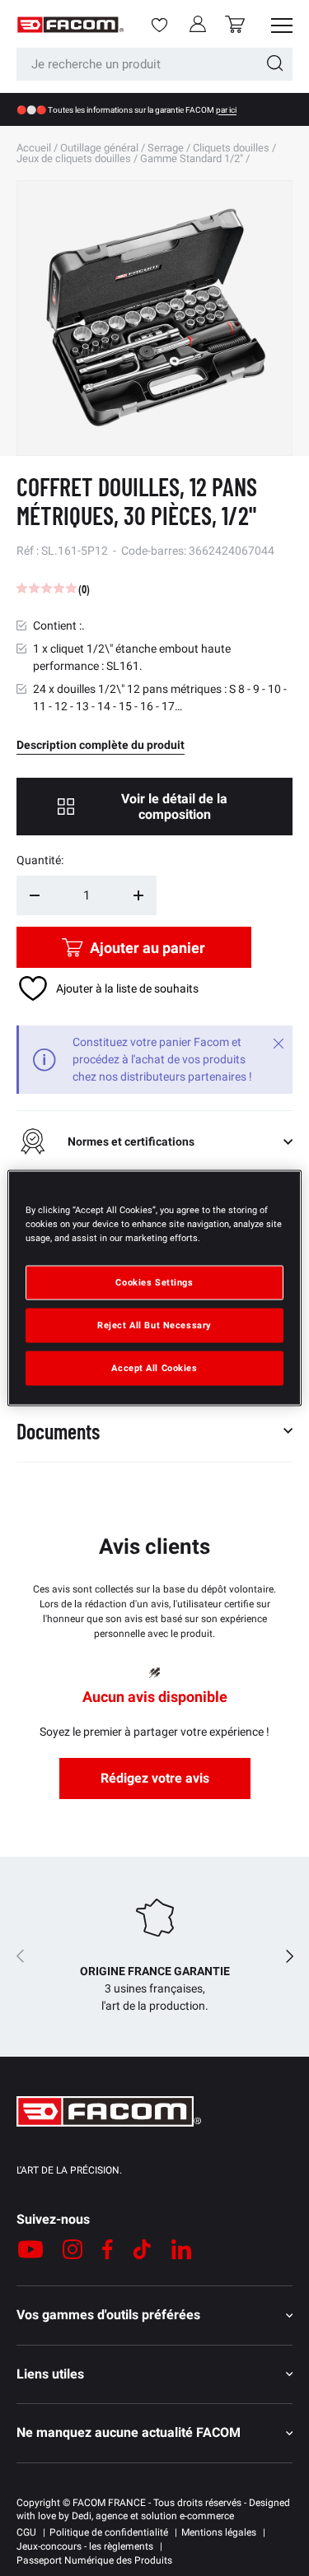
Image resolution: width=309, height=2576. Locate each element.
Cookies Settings (154, 1282)
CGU (26, 2532)
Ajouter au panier (147, 948)
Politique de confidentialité (109, 2532)
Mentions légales (219, 2532)
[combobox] (154, 64)
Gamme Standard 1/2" (192, 158)
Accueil (34, 148)
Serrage (166, 148)
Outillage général (99, 148)
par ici (226, 110)
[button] (235, 24)
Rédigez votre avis (155, 1778)
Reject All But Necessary (154, 1325)
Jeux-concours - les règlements (85, 2546)
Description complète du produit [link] (101, 745)
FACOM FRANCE (109, 2503)
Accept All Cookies (154, 1368)
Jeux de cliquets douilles (74, 158)
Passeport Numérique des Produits (94, 2560)
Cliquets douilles (231, 148)
